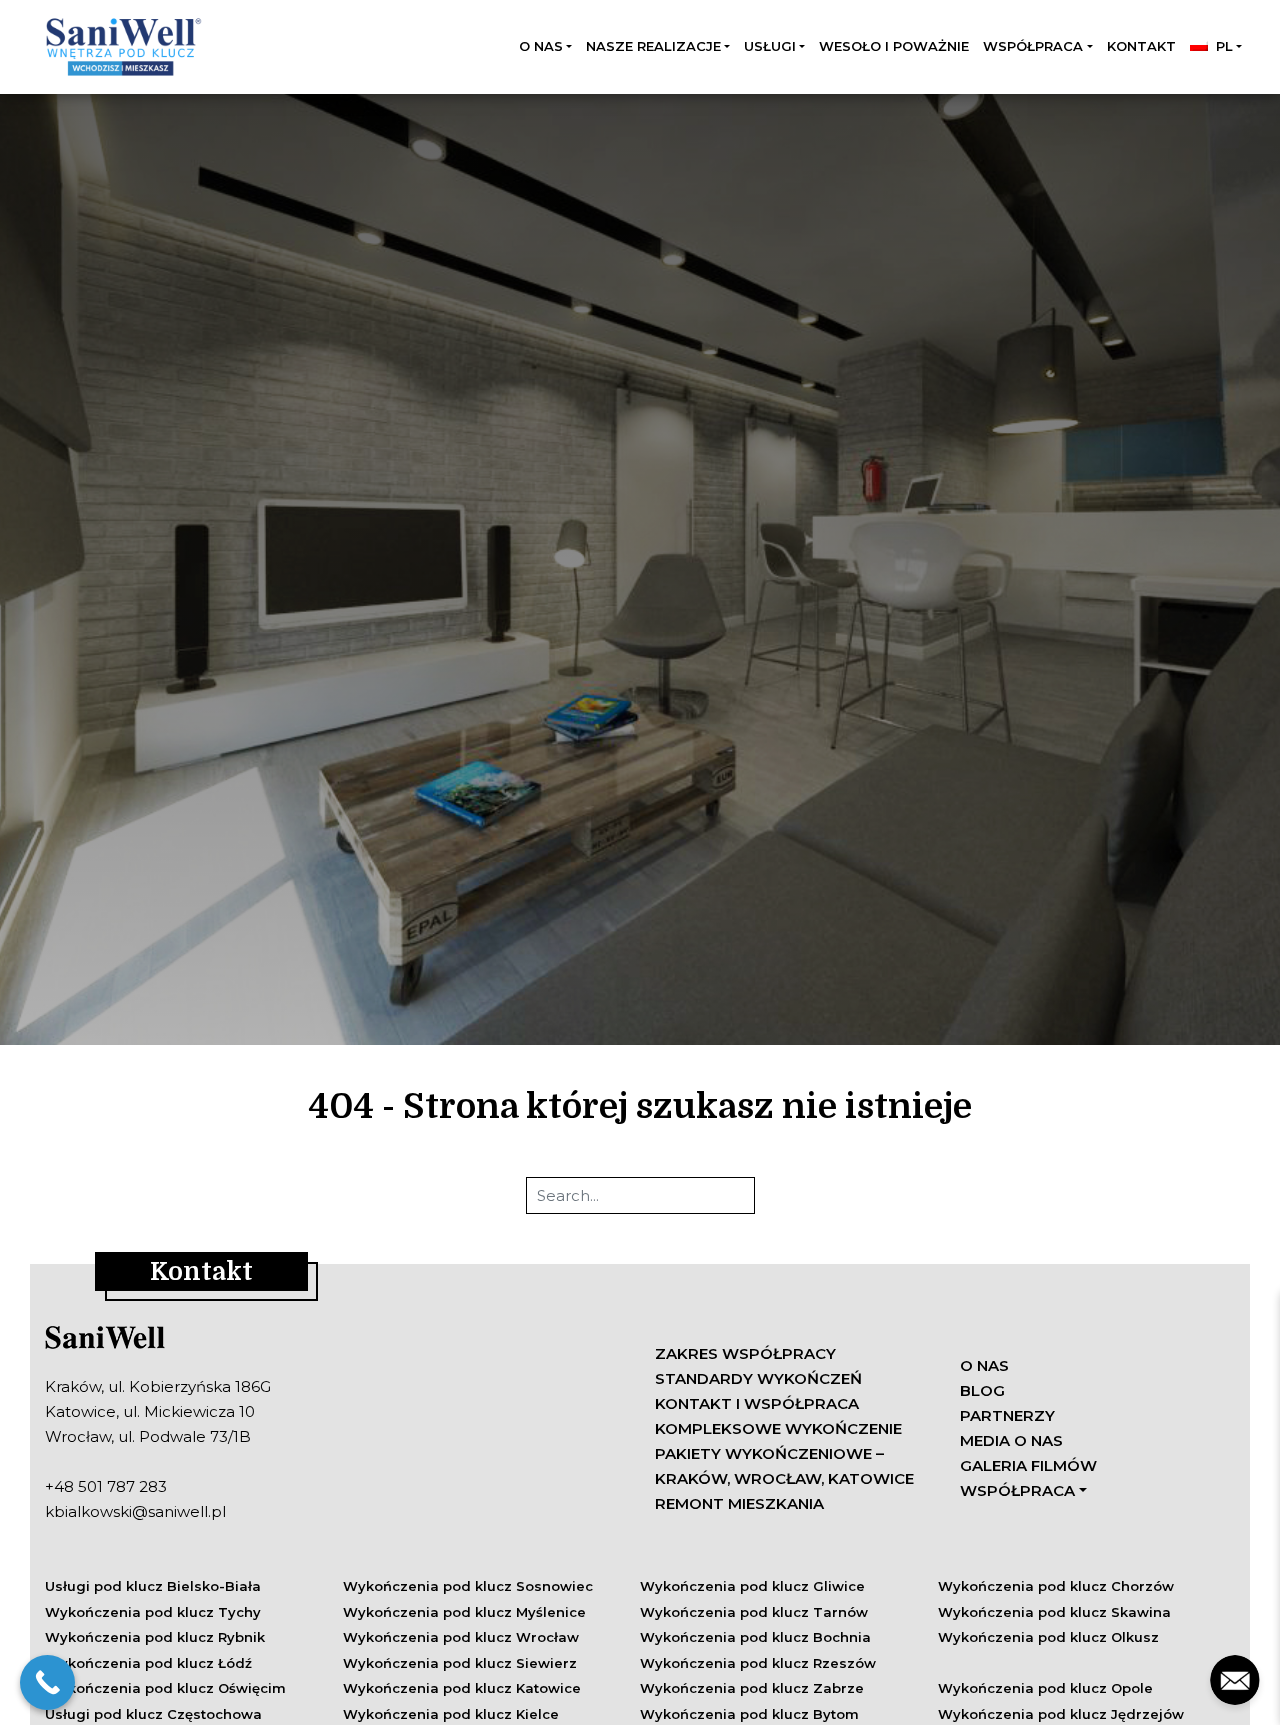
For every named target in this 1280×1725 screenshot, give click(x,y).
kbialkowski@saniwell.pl (135, 1511)
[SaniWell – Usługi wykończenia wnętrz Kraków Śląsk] (121, 47)
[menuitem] (1216, 46)
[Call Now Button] (47, 1682)
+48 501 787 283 (106, 1486)
